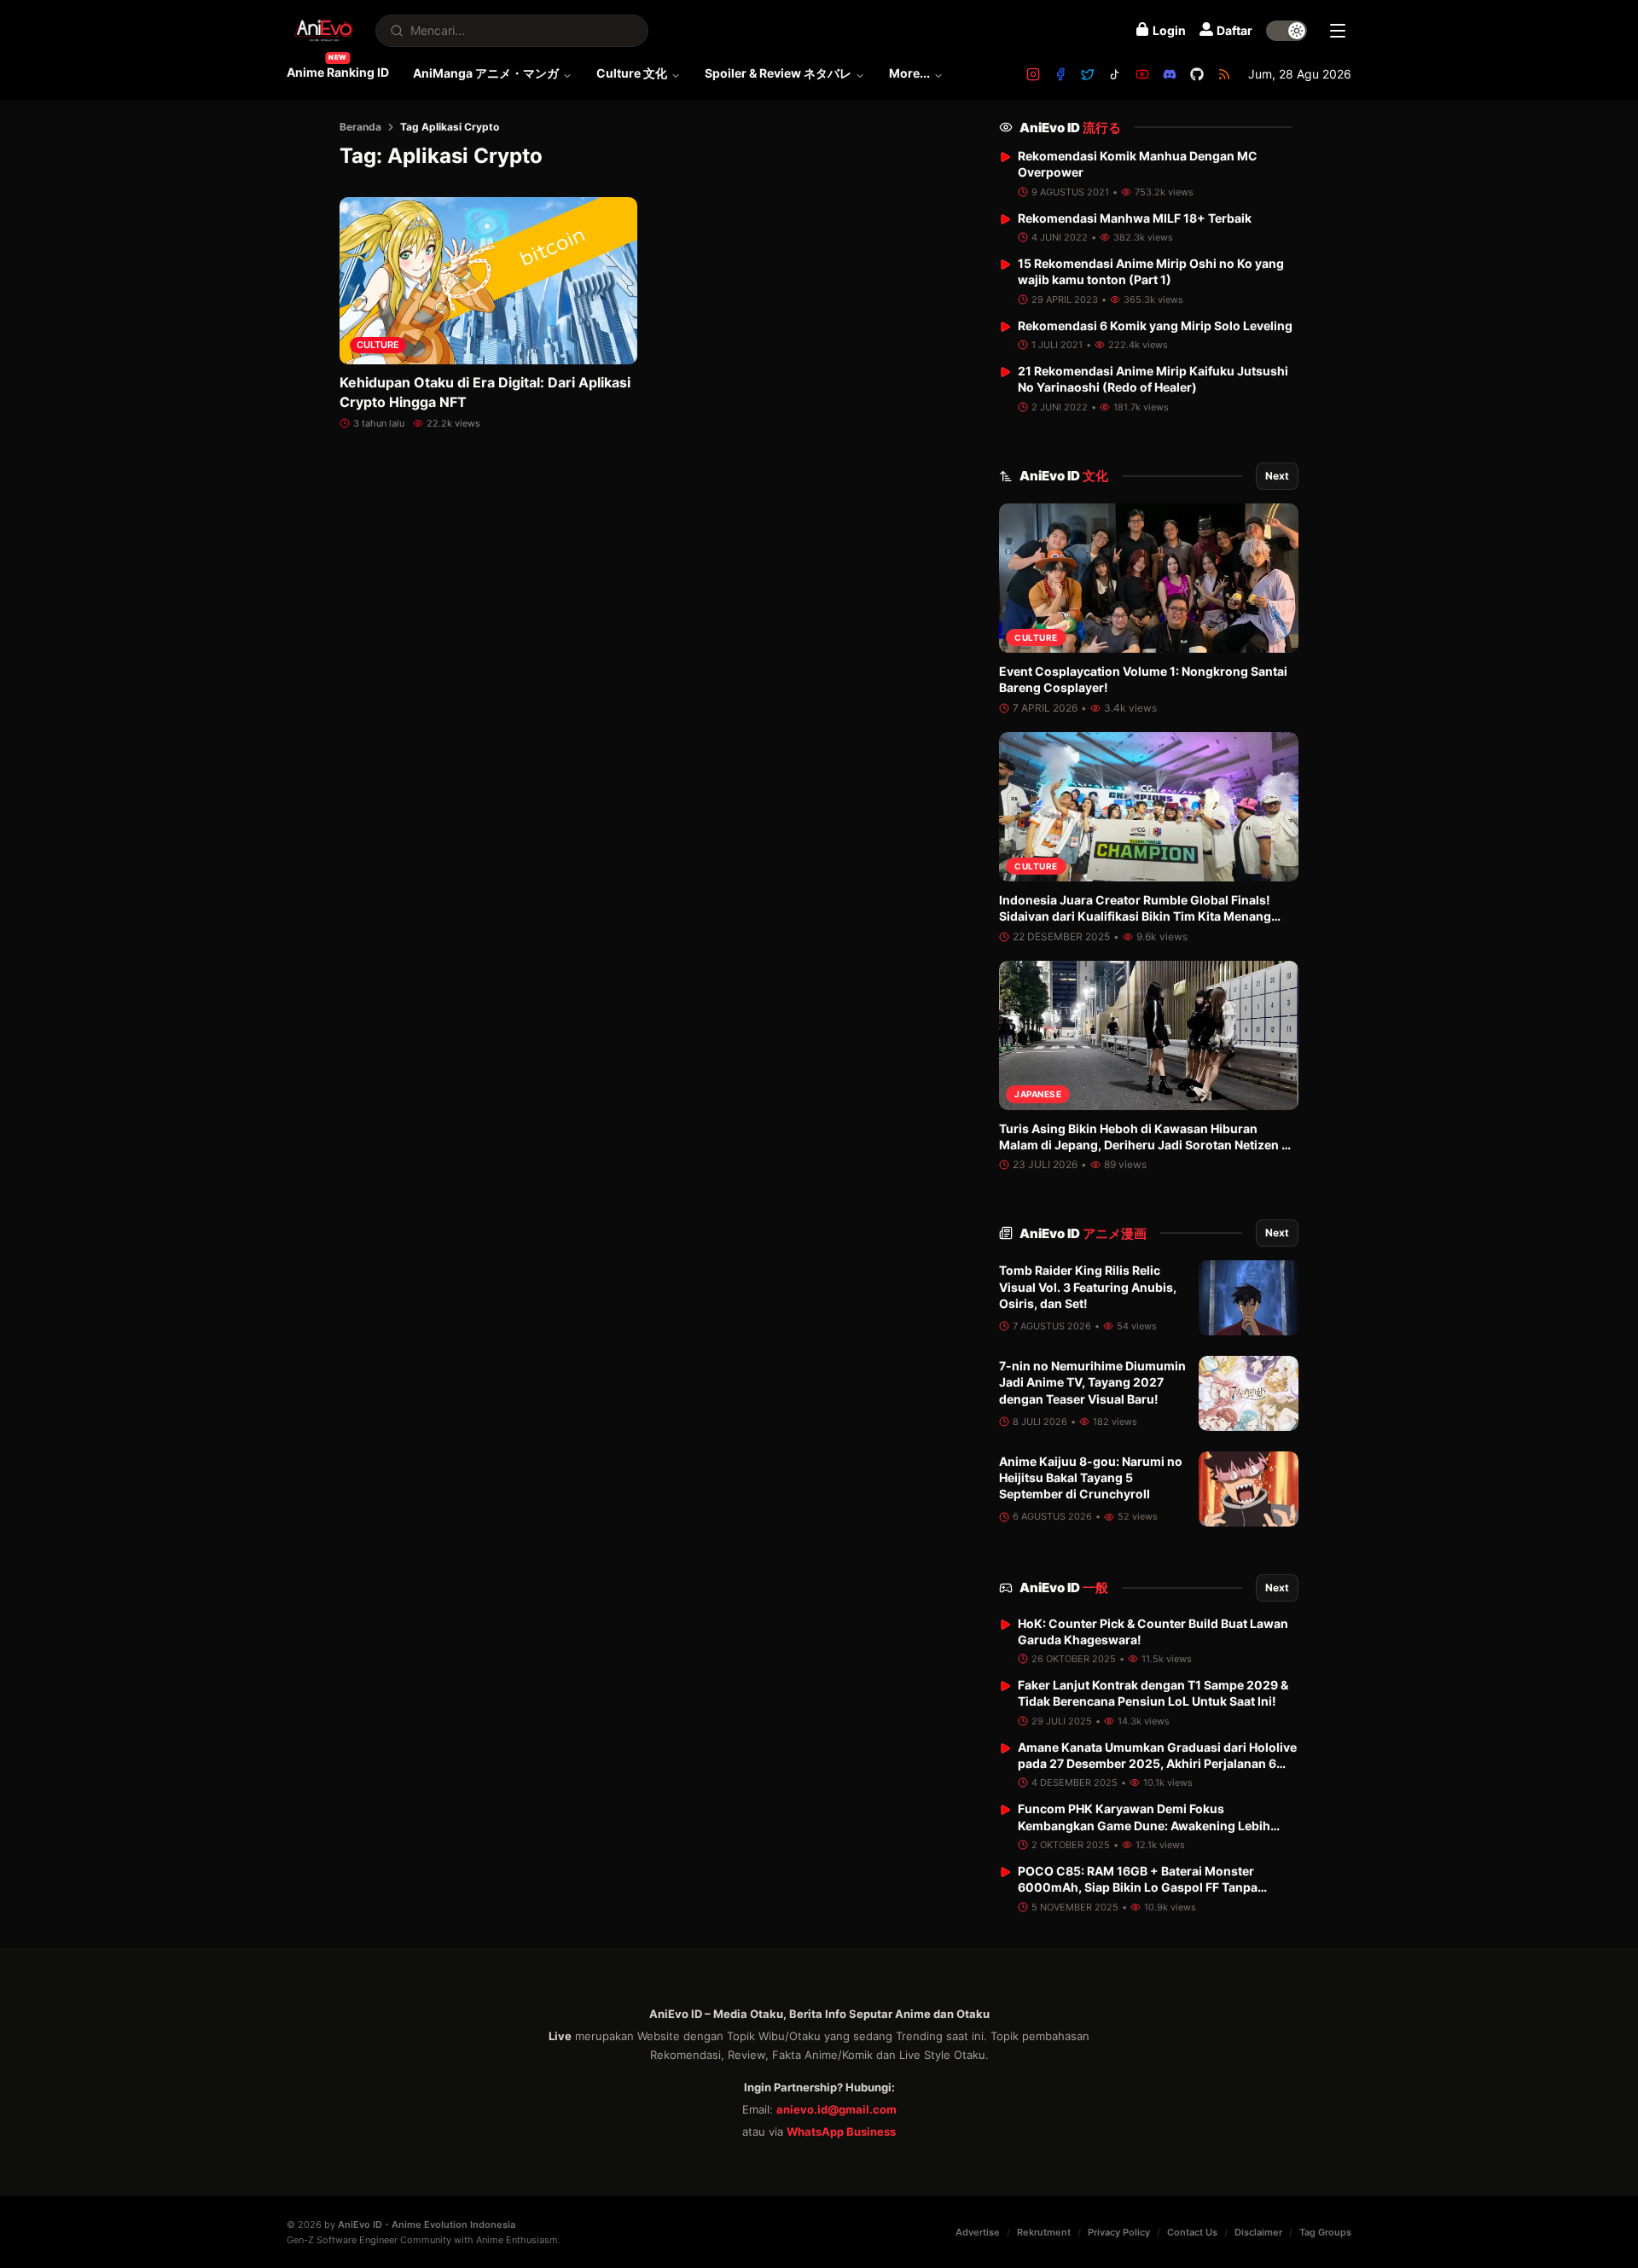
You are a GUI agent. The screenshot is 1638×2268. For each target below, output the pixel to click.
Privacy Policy (1119, 2232)
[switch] (1287, 31)
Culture (378, 345)
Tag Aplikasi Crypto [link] (450, 127)
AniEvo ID (1070, 128)
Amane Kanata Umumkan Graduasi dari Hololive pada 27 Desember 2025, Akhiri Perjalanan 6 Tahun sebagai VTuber (1157, 1764)
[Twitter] (1088, 74)
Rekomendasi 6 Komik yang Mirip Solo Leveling (1155, 326)
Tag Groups (1325, 2232)
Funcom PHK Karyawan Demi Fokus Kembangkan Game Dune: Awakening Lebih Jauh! (1144, 1825)
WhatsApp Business (841, 2131)
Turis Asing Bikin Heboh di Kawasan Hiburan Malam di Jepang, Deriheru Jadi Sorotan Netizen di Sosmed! (1146, 1145)
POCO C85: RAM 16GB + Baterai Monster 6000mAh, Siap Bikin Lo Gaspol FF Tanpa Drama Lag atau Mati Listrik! (1138, 1887)
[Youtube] (1142, 74)
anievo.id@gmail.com (836, 2109)
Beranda (360, 127)
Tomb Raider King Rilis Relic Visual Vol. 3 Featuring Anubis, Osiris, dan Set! (1088, 1287)
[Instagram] (1033, 74)
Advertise (978, 2232)
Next (1277, 476)
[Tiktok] (1115, 74)
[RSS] (1224, 74)
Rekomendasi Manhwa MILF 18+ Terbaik (1135, 218)
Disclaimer (1258, 2232)
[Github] (1197, 74)
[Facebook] (1060, 74)
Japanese (1038, 1094)
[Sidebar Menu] (1338, 31)
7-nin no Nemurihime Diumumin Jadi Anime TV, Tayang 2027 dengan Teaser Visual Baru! (1092, 1382)
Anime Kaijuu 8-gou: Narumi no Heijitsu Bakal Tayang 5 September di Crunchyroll (1091, 1478)
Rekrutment (1044, 2232)
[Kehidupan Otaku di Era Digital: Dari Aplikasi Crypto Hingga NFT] (488, 281)
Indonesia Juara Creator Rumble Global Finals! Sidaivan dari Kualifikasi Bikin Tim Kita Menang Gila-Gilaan (1135, 916)
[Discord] (1170, 74)
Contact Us (1192, 2232)
